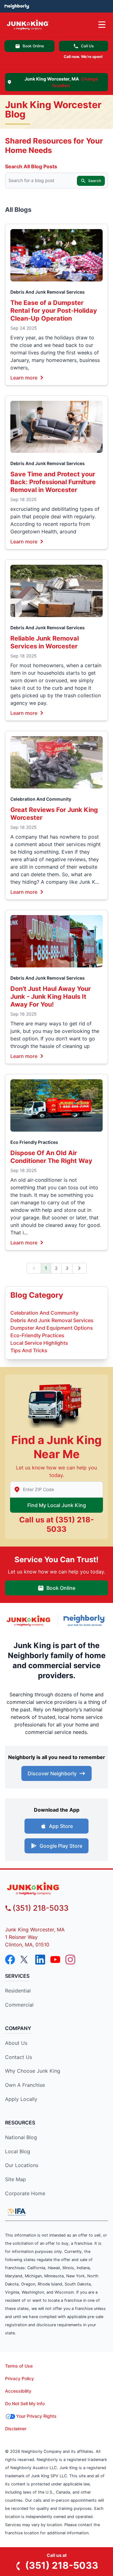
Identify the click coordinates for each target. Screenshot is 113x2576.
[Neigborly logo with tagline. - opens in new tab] (86, 1620)
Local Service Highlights (39, 1343)
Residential (18, 1991)
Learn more (24, 377)
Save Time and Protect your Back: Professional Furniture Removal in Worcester (53, 482)
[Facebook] (10, 1960)
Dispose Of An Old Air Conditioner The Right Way (51, 1157)
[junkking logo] (56, 1888)
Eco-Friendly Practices (37, 1335)
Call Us (87, 46)
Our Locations (22, 2165)
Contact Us (19, 2057)
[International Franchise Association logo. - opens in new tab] (17, 2212)
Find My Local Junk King (57, 1505)
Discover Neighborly (52, 1773)
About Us (16, 2043)
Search (95, 181)
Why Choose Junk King (33, 2071)
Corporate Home (25, 2193)
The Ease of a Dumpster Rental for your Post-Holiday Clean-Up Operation (54, 311)
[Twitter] (25, 1960)
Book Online (33, 46)
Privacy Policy (19, 2378)
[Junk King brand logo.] (29, 1621)
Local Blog (18, 2151)
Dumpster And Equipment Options (52, 1328)
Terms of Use (19, 2366)
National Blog (21, 2137)
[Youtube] (55, 1960)
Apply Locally (21, 2099)
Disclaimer (16, 2429)
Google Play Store (61, 1846)
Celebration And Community (41, 799)
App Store (61, 1826)
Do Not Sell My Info (25, 2403)
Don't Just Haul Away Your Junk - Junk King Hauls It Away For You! (51, 997)
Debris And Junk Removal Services (48, 292)
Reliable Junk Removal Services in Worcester (45, 642)
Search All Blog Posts (31, 166)
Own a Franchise (25, 2085)
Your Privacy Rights (36, 2416)
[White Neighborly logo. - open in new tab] (17, 6)
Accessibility (18, 2391)
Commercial (19, 2005)
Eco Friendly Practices (34, 1142)
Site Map (16, 2179)
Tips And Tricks (29, 1350)
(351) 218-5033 (40, 1908)
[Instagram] (70, 1960)
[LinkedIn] (40, 1960)
